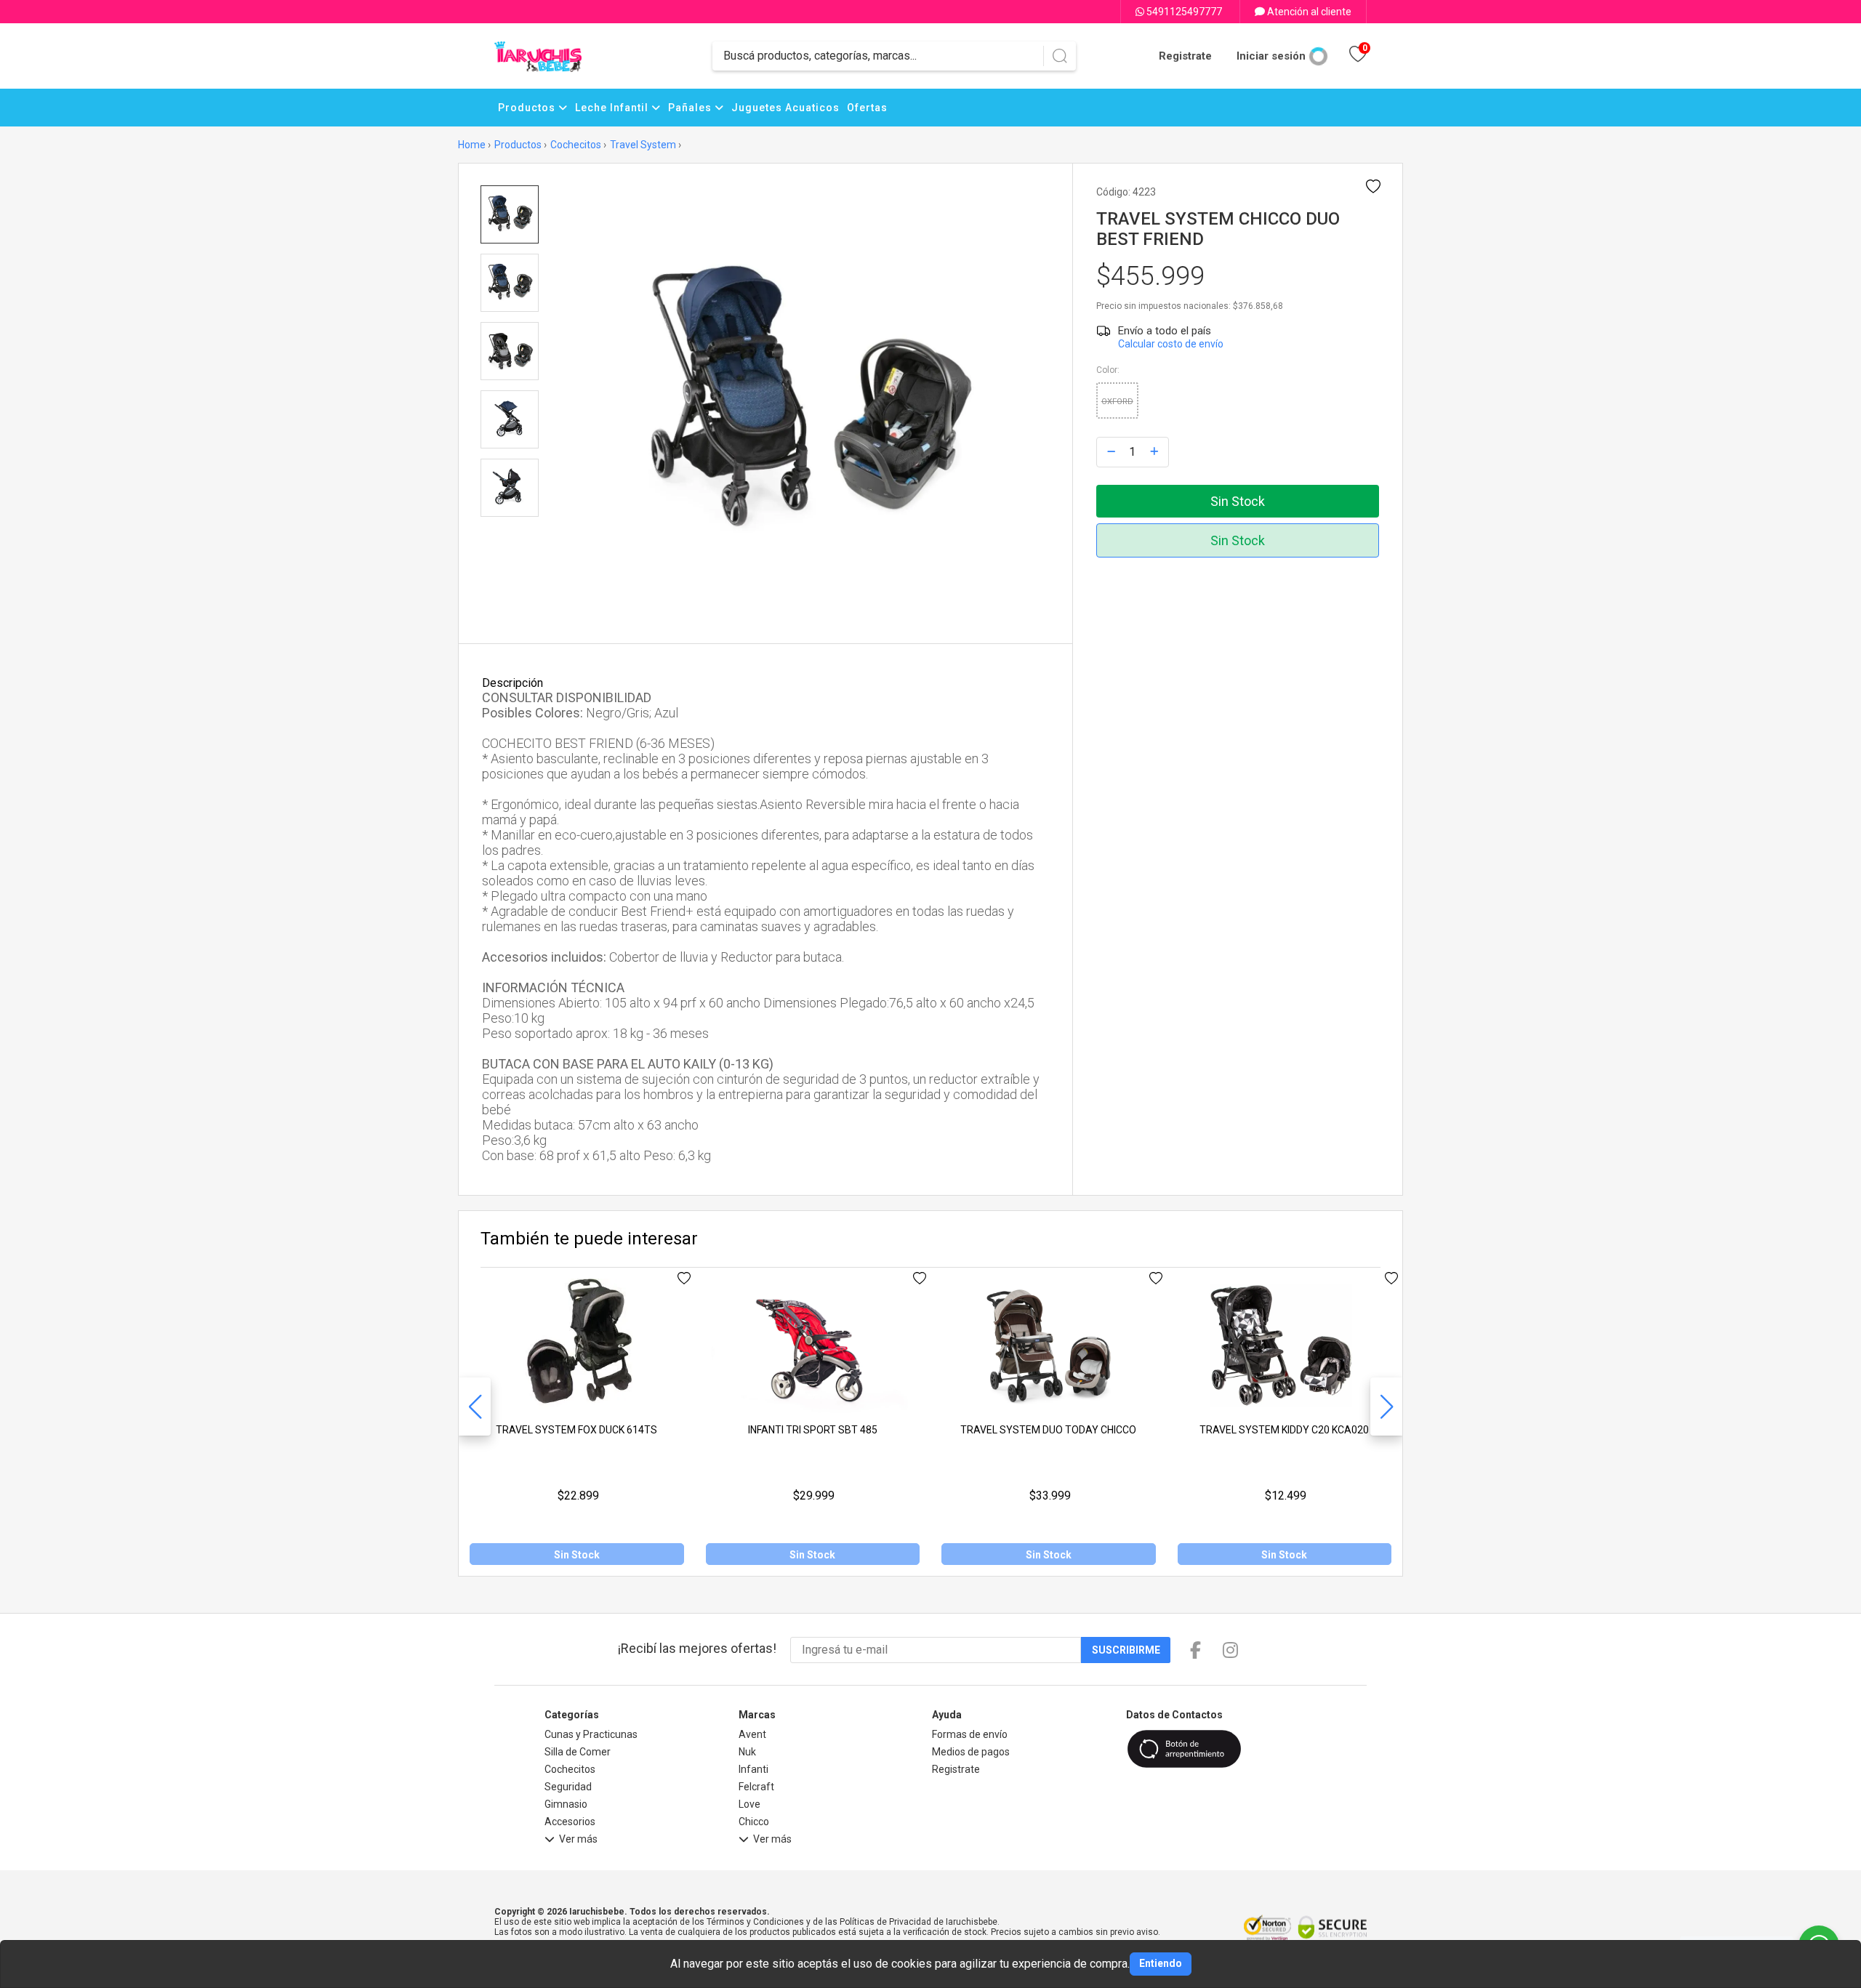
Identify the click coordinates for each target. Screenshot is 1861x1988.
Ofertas (867, 108)
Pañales (691, 108)
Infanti (753, 1769)
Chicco (754, 1822)
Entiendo (1161, 1963)
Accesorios (570, 1822)
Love (749, 1804)
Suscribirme (1126, 1650)
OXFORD (1117, 402)
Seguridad (568, 1787)
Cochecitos (576, 145)
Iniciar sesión (1271, 56)
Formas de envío (970, 1734)
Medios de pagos (971, 1752)
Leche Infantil (613, 108)
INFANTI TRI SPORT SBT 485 (813, 1430)
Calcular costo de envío (1171, 344)
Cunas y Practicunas (591, 1734)
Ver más (578, 1839)
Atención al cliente (1308, 12)
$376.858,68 (1258, 306)
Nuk (747, 1752)
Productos (528, 108)
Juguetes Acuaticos (785, 108)
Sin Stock (1238, 501)
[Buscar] (1060, 56)
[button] (1386, 1407)
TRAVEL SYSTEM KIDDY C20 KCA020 (1284, 1430)
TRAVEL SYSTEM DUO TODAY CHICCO (1048, 1430)
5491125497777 (1183, 12)
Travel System (643, 145)
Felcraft (756, 1787)
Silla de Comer (578, 1752)
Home (472, 145)
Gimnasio (566, 1804)
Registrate (1185, 56)
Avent (752, 1734)
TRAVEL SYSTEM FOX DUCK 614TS (576, 1430)
